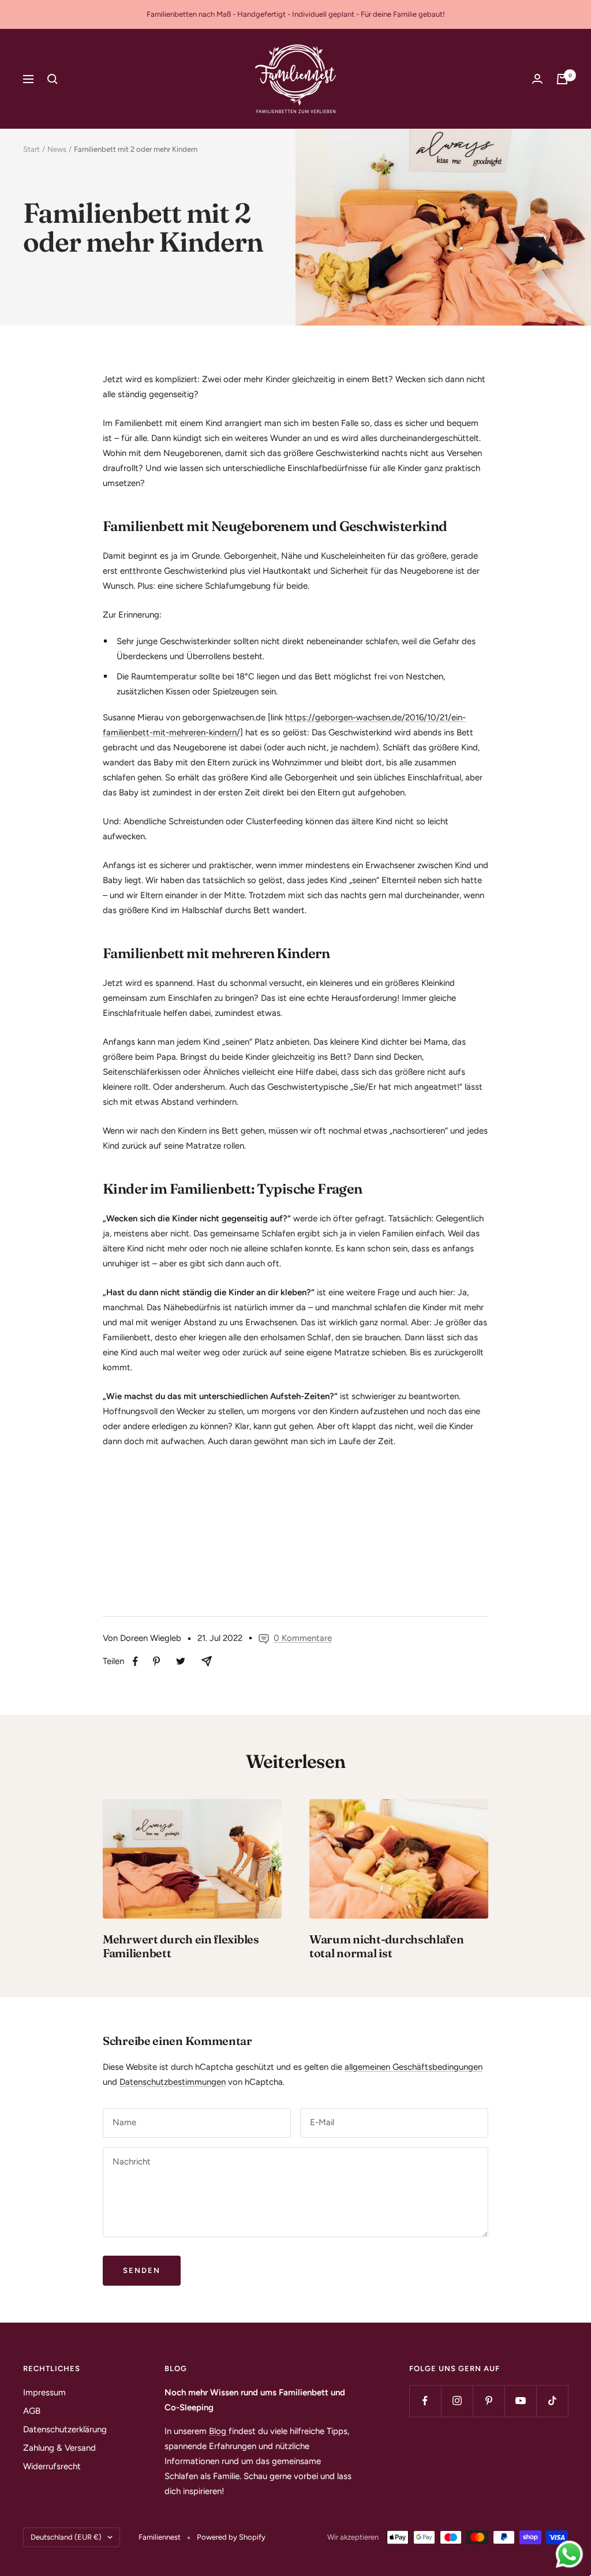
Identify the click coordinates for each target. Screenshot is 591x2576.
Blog (219, 2431)
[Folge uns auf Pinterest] (489, 2401)
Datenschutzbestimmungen (173, 2082)
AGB (32, 2411)
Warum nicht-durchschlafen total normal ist (387, 1946)
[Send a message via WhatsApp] (569, 2554)
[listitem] (135, 1661)
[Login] (537, 79)
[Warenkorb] (562, 79)
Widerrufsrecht (52, 2466)
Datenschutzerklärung (65, 2429)
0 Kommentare (303, 1638)
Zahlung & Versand (59, 2448)
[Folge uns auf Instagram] (457, 2401)
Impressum (44, 2392)
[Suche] (53, 79)
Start (31, 149)
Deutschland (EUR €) (66, 2537)
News (57, 149)
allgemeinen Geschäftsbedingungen (414, 2067)
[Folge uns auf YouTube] (520, 2401)
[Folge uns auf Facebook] (425, 2401)
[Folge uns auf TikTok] (552, 2401)
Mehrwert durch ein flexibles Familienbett (181, 1946)
